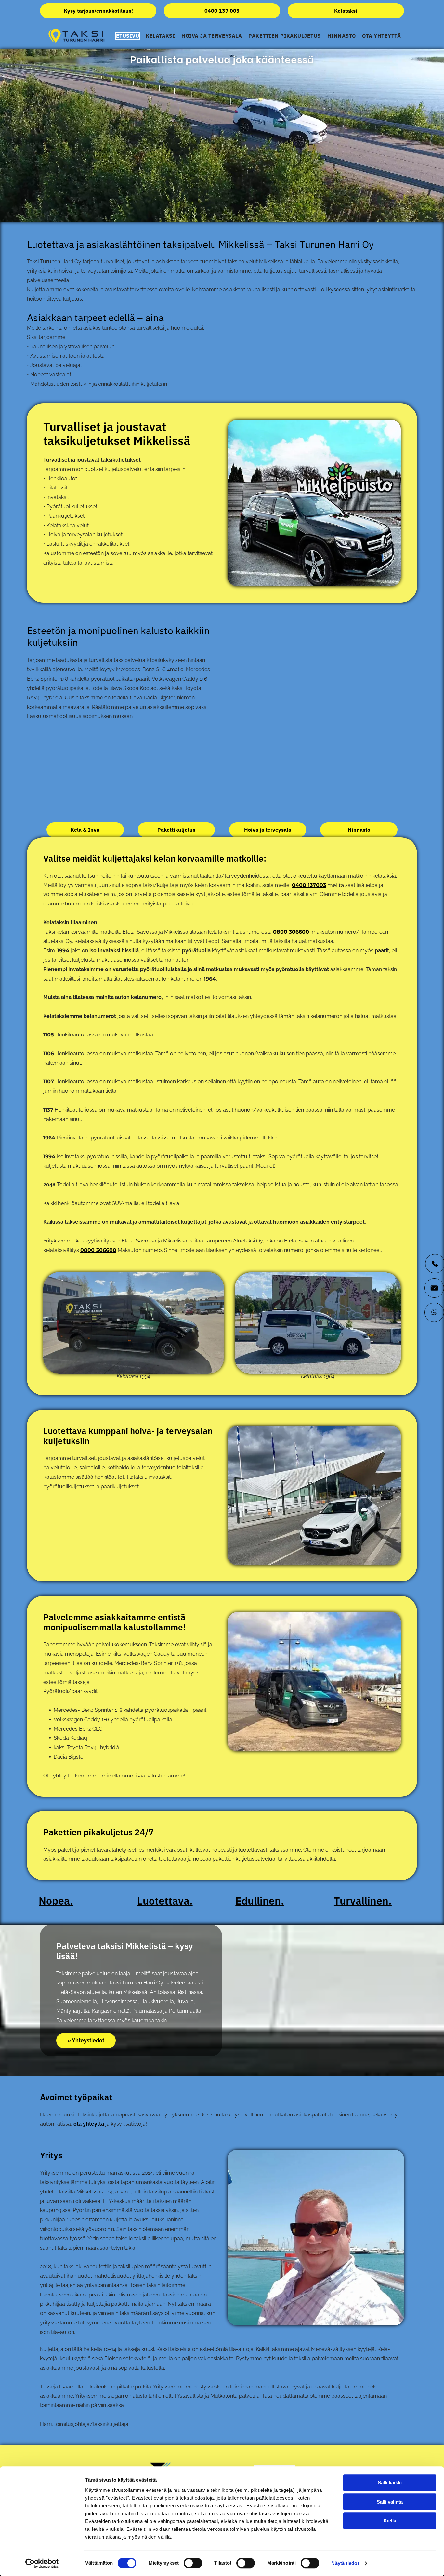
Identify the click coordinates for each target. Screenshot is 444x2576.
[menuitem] (128, 36)
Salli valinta (390, 2502)
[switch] (193, 2563)
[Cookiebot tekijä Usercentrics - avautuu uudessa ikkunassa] (42, 2563)
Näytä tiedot (345, 2563)
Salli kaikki (390, 2483)
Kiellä (390, 2521)
